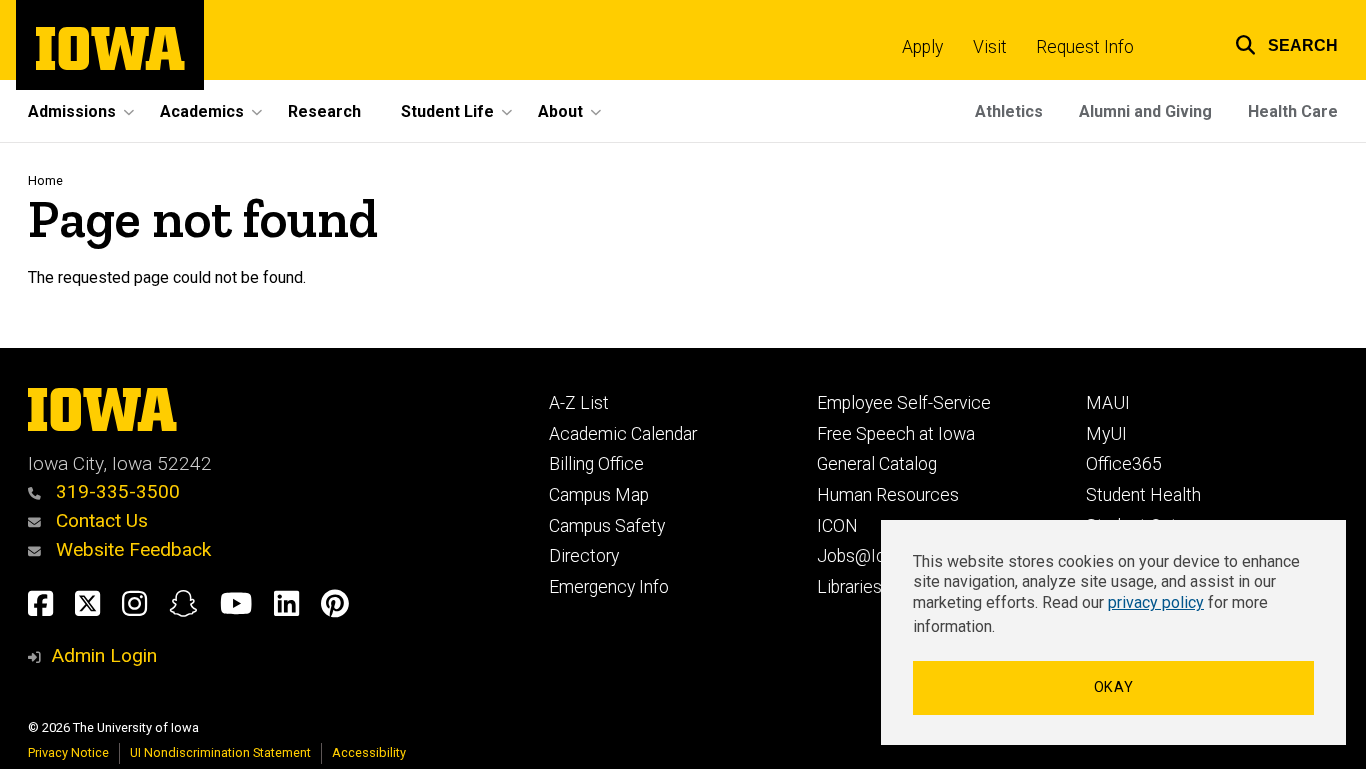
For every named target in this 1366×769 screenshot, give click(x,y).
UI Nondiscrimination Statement (220, 752)
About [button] (560, 111)
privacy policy (1156, 602)
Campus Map (599, 495)
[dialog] (1113, 632)
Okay (1114, 687)
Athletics (1009, 111)
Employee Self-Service (904, 403)
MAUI (1108, 403)
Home (45, 180)
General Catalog (877, 464)
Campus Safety (607, 526)
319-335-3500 (115, 491)
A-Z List (579, 403)
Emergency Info (609, 587)
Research (324, 111)
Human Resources (888, 495)
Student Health (1143, 495)
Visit (990, 47)
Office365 (1124, 464)
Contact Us (99, 520)
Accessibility (369, 752)
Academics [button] (202, 111)
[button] (1274, 42)
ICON (837, 526)
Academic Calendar (623, 434)
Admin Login (104, 655)
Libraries (849, 587)
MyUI (1106, 434)
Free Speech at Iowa (896, 434)
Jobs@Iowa (862, 556)
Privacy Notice (68, 752)
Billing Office (596, 464)
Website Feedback (131, 549)
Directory (584, 556)
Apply (922, 47)
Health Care (1293, 111)
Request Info (1085, 47)
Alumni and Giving (1145, 111)
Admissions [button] (72, 111)
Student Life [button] (447, 111)
